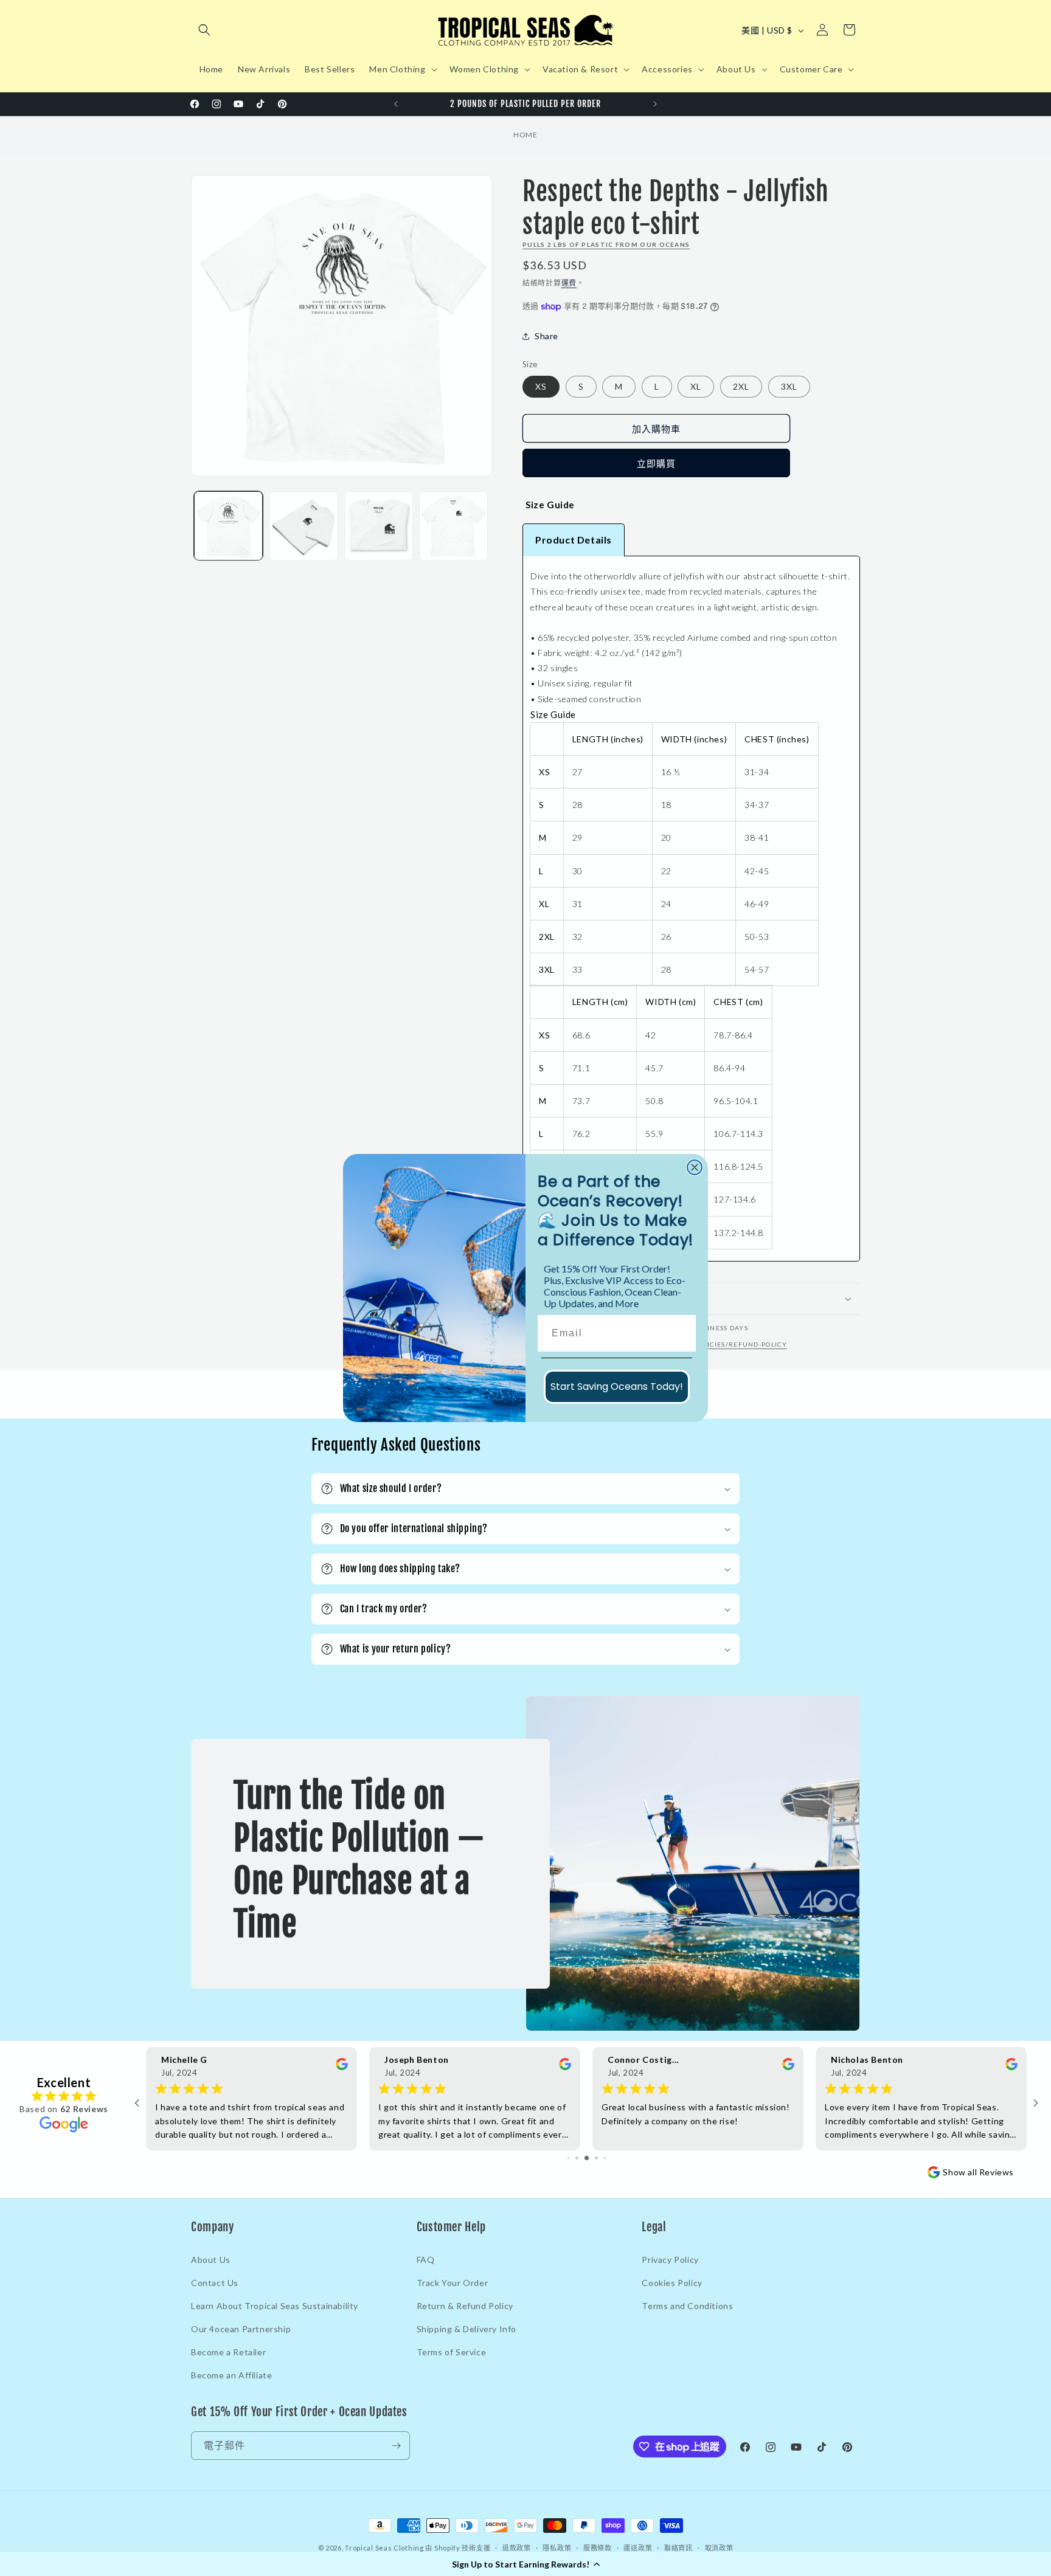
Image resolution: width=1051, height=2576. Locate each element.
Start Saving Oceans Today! (617, 1386)
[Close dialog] (695, 1167)
